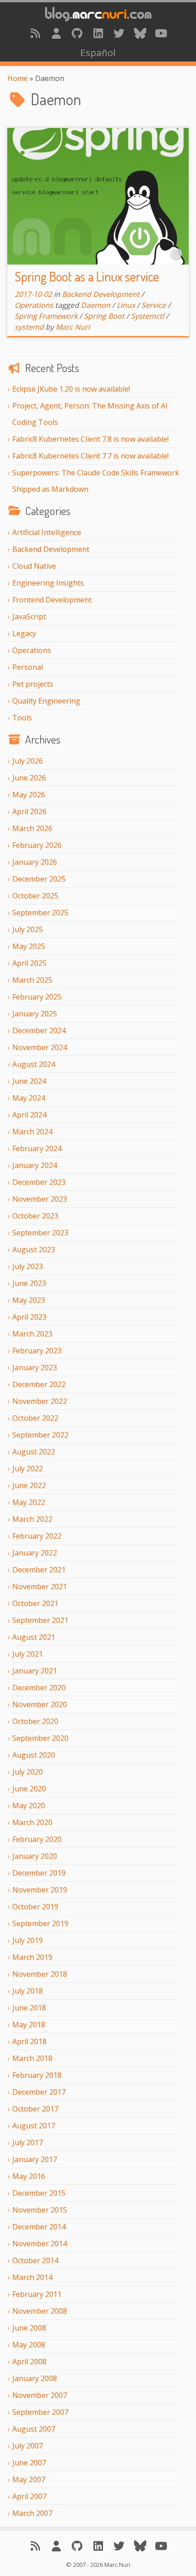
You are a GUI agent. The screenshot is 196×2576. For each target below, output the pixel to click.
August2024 (34, 1064)
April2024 (29, 1115)
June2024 (29, 1081)
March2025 (32, 980)
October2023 (35, 1216)
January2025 (35, 1014)
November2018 (40, 1974)
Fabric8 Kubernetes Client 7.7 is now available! (90, 456)
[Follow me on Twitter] (119, 33)
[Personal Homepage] (56, 33)
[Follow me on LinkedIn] (98, 33)
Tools (22, 718)
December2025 (39, 879)
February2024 (37, 1148)
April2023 (29, 1317)
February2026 (37, 845)
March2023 (32, 1334)
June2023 (29, 1283)
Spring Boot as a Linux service (87, 276)
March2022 (32, 1519)
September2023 (40, 1233)
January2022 (35, 1553)
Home (18, 78)
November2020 (40, 1704)
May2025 (29, 946)
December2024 (39, 1030)
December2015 (39, 2193)
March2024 (32, 1132)
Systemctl (147, 316)
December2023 (39, 1182)
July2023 (28, 1266)
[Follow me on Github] (77, 33)
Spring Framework (46, 316)
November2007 (40, 2395)
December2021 (39, 1570)
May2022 (29, 1502)
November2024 (40, 1047)
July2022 (28, 1469)
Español (98, 52)
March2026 (32, 828)
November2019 (40, 1890)
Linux (126, 305)
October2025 (35, 896)
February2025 (37, 997)
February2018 (37, 2075)
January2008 (35, 2378)
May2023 (29, 1300)
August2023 (34, 1250)
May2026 (29, 795)
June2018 (29, 2008)
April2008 (29, 2362)
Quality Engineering (46, 701)
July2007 (28, 2446)
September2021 (40, 1620)
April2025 (29, 963)
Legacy (24, 633)
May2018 (29, 2025)
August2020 (34, 1755)
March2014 (32, 2277)
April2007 (29, 2496)
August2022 (34, 1452)
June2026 (29, 778)
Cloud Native (34, 566)
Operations (32, 650)
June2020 (29, 1789)
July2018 (28, 1991)
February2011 (37, 2294)
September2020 (40, 1738)
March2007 (32, 2513)
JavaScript (29, 617)
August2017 (34, 2126)
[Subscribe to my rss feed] (35, 33)
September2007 (40, 2412)
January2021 (35, 1671)
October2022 (35, 1418)
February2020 (37, 1839)
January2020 (35, 1856)
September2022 (40, 1435)
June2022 (29, 1485)
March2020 (32, 1822)
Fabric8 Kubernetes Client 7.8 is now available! (90, 439)
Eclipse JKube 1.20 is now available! (71, 389)
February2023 (37, 1351)
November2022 (40, 1401)
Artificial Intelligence (47, 532)
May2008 (29, 2345)
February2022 (37, 1536)
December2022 (39, 1384)
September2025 (40, 913)
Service (154, 305)
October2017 (35, 2109)
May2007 (29, 2479)
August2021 (34, 1637)
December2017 (39, 2092)
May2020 (29, 1806)
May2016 (29, 2176)
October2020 (35, 1721)
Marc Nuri (73, 327)
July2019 (28, 1940)
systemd (29, 327)
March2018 (32, 2058)
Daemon (95, 305)
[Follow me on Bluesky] (140, 33)
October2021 (35, 1603)
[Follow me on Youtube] (161, 33)
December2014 (39, 2227)
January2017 (35, 2159)
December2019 (39, 1873)
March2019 (32, 1957)
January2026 (35, 862)
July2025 (28, 929)
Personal (28, 667)
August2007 (34, 2429)
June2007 (29, 2463)
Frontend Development (52, 600)
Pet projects (33, 684)
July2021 (28, 1654)
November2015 (40, 2210)
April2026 (29, 811)
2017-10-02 (33, 294)
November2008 (40, 2311)
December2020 (39, 1688)
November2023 (40, 1199)
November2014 (40, 2244)
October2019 (35, 1907)
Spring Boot (104, 316)
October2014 (35, 2260)
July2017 (28, 2142)
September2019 (40, 1923)
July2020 (28, 1772)
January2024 (35, 1165)
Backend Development (51, 549)
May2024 (29, 1098)
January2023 (35, 1367)
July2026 (28, 761)
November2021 (40, 1586)
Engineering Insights (48, 583)
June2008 (29, 2328)
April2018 (29, 2041)
